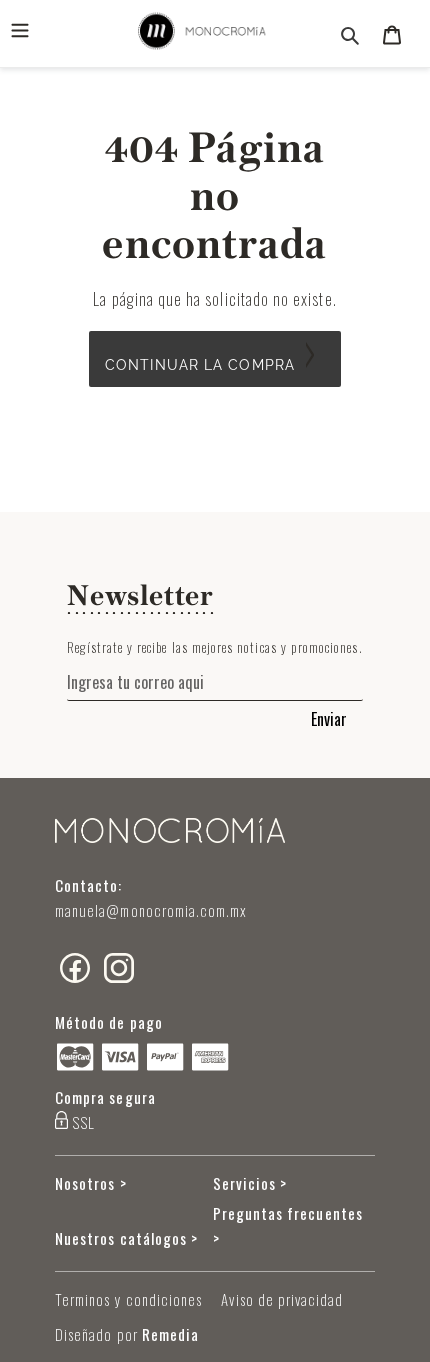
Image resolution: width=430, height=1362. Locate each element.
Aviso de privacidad (282, 1299)
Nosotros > (91, 1183)
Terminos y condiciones (128, 1299)
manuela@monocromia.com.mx (151, 910)
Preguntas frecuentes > (288, 1225)
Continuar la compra (200, 365)
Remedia (170, 1334)
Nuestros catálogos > (126, 1238)
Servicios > (250, 1183)
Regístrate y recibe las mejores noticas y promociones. (214, 647)
